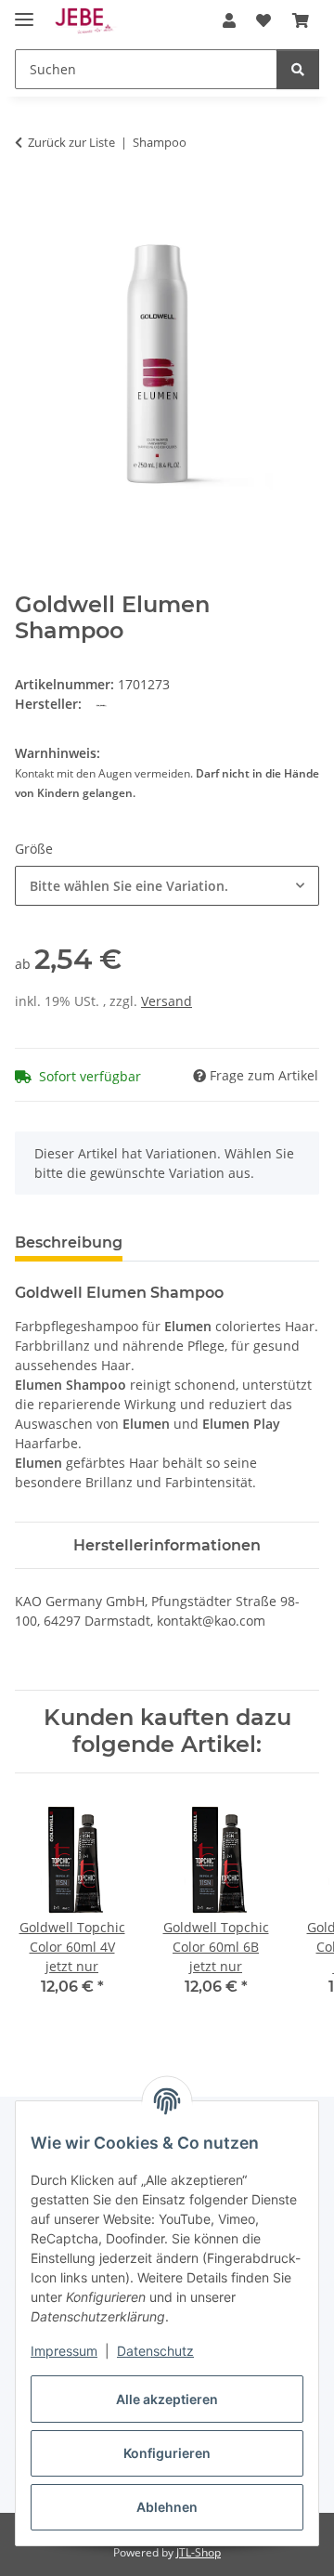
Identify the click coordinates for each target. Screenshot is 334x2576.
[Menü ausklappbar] (24, 12)
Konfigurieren (167, 2453)
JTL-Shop (199, 2552)
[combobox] (167, 886)
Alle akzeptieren (167, 2399)
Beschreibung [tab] (69, 1242)
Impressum (64, 2351)
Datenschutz (155, 2351)
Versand (167, 1001)
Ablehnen (167, 2507)
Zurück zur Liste (71, 142)
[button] (229, 20)
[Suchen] (298, 69)
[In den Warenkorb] (30, 201)
